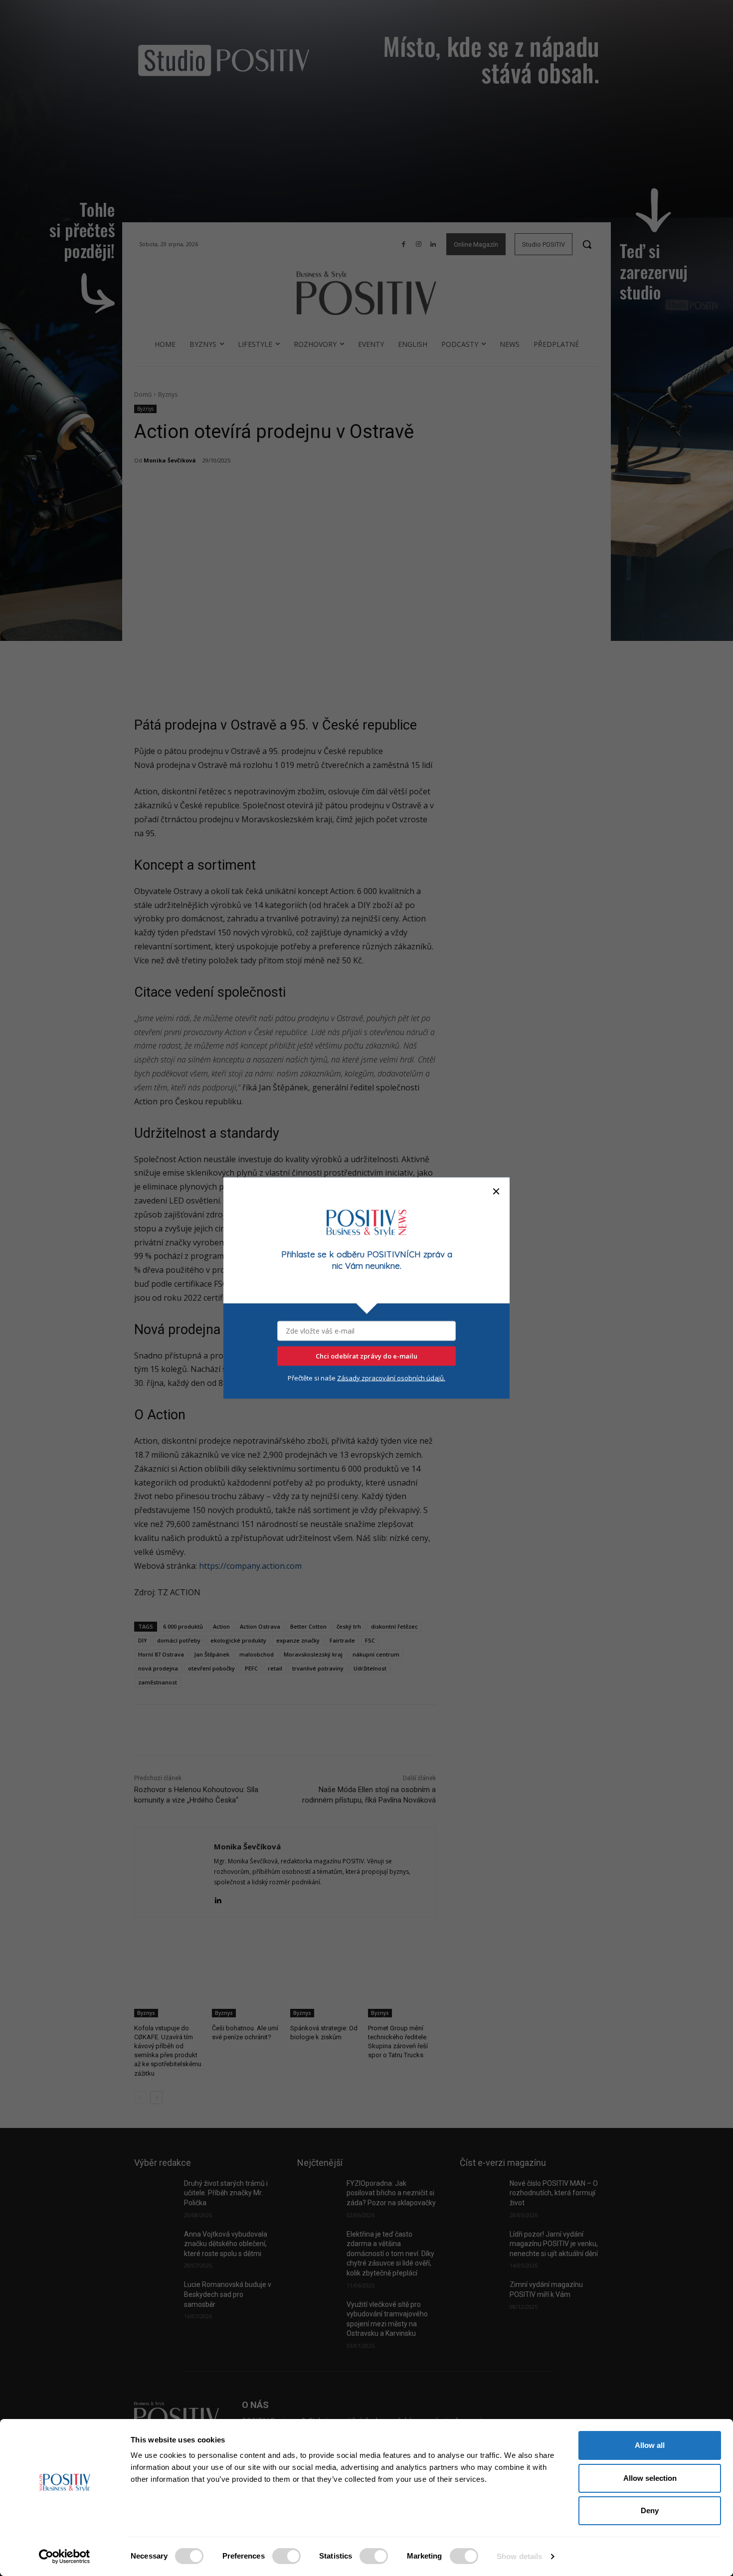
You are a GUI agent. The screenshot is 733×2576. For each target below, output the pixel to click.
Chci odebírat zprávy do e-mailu (366, 1356)
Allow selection (650, 2478)
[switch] (286, 2556)
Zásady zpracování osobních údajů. (391, 1377)
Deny (650, 2510)
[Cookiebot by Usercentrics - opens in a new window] (65, 2557)
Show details (519, 2556)
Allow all (650, 2445)
